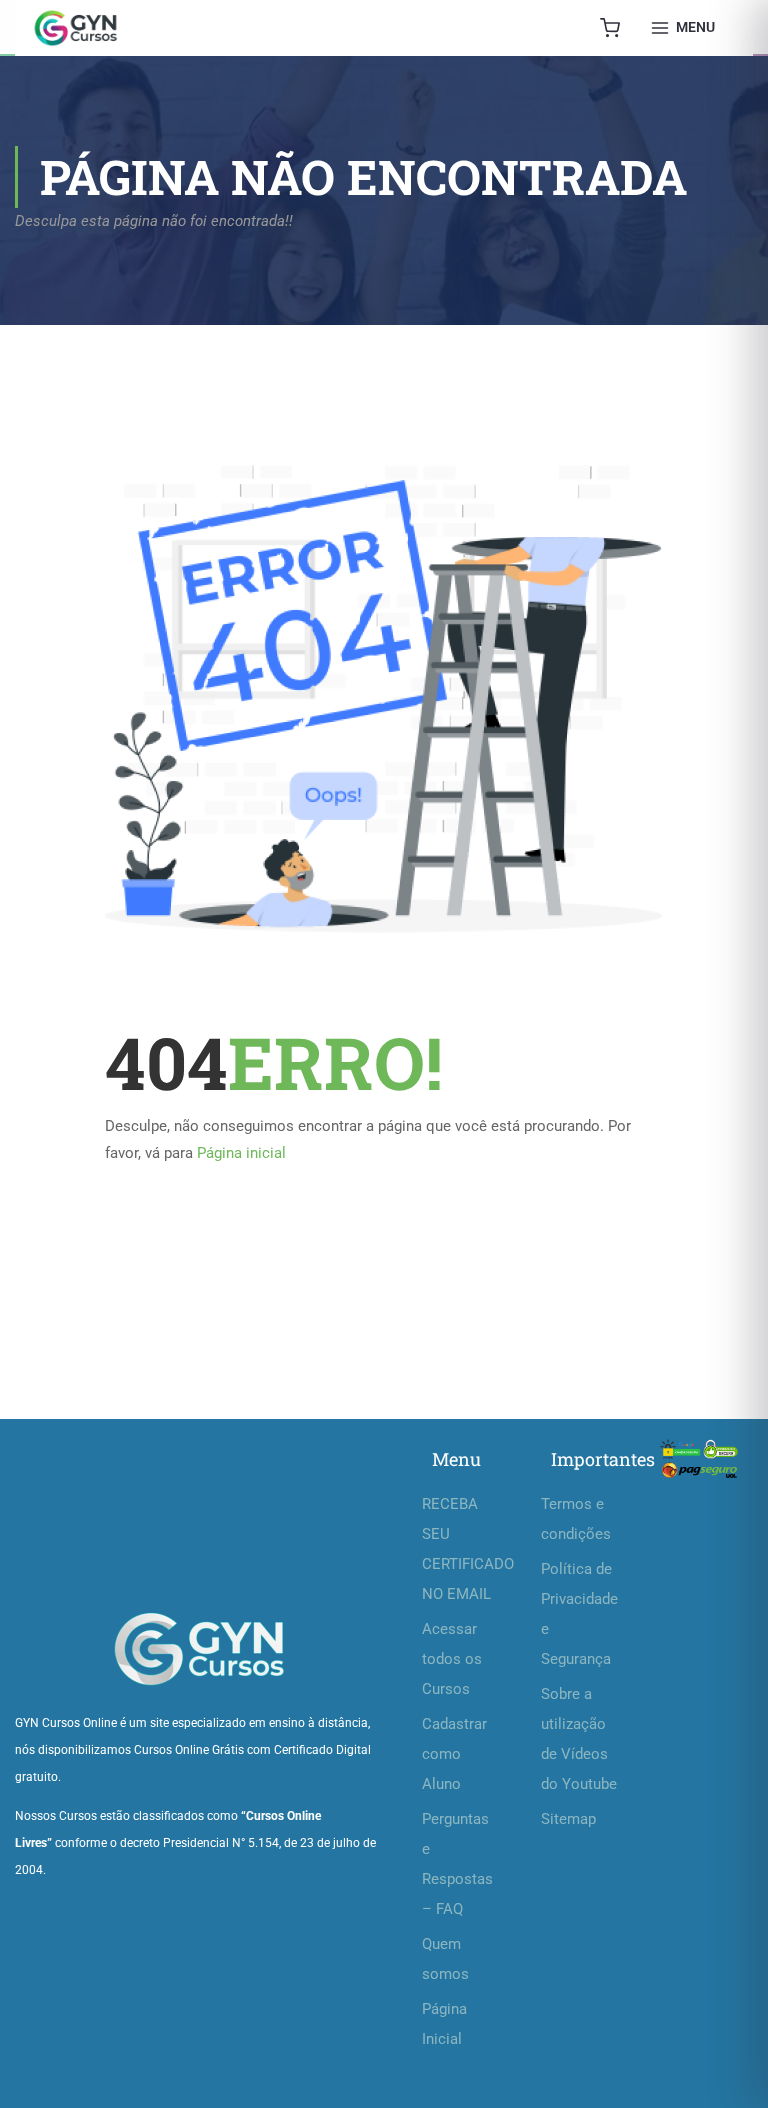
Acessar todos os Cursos (452, 1659)
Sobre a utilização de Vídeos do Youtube (579, 1739)
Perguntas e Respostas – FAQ (457, 1864)
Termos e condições (576, 1519)
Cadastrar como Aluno (454, 1754)
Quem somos (445, 1959)
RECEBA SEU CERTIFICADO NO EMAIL (461, 1549)
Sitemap (568, 1819)
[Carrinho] (610, 28)
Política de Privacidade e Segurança (579, 1614)
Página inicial (241, 1153)
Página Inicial (444, 2024)
